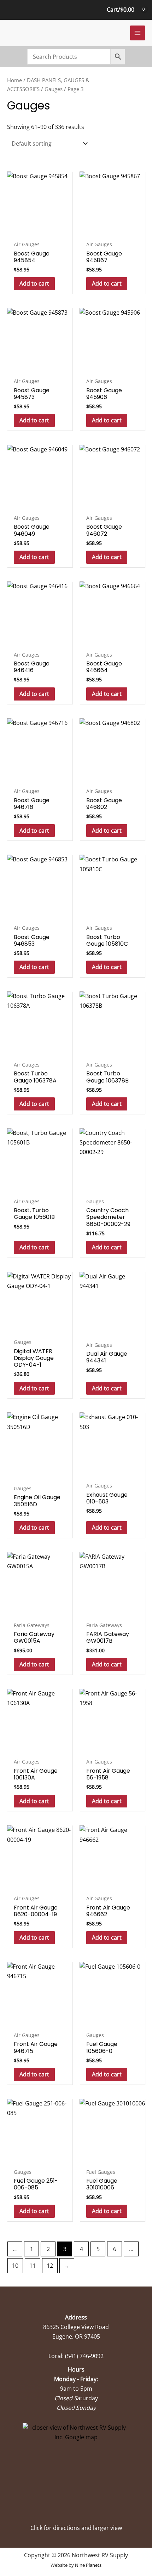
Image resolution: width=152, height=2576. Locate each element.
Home (14, 80)
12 (50, 2266)
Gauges (54, 89)
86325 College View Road (76, 2327)
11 (33, 2266)
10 (15, 2266)
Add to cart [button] (34, 283)
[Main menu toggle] (138, 33)
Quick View (40, 230)
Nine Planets (88, 2565)
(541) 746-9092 (84, 2356)
